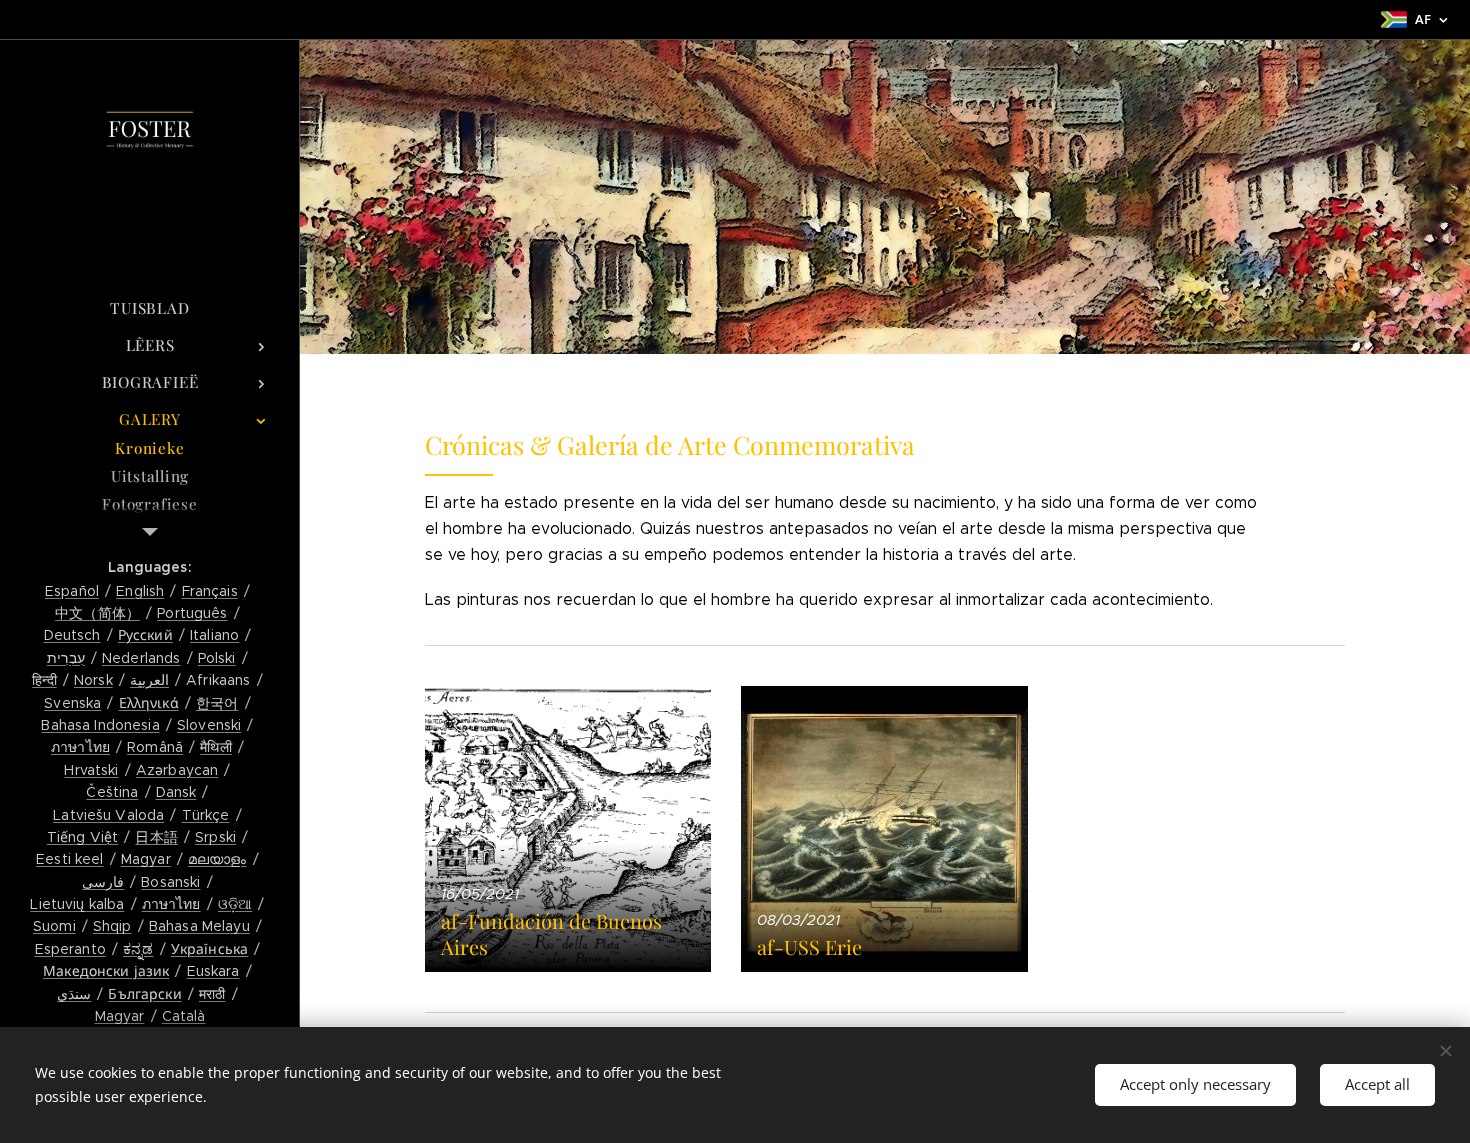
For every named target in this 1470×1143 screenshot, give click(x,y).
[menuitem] (150, 308)
